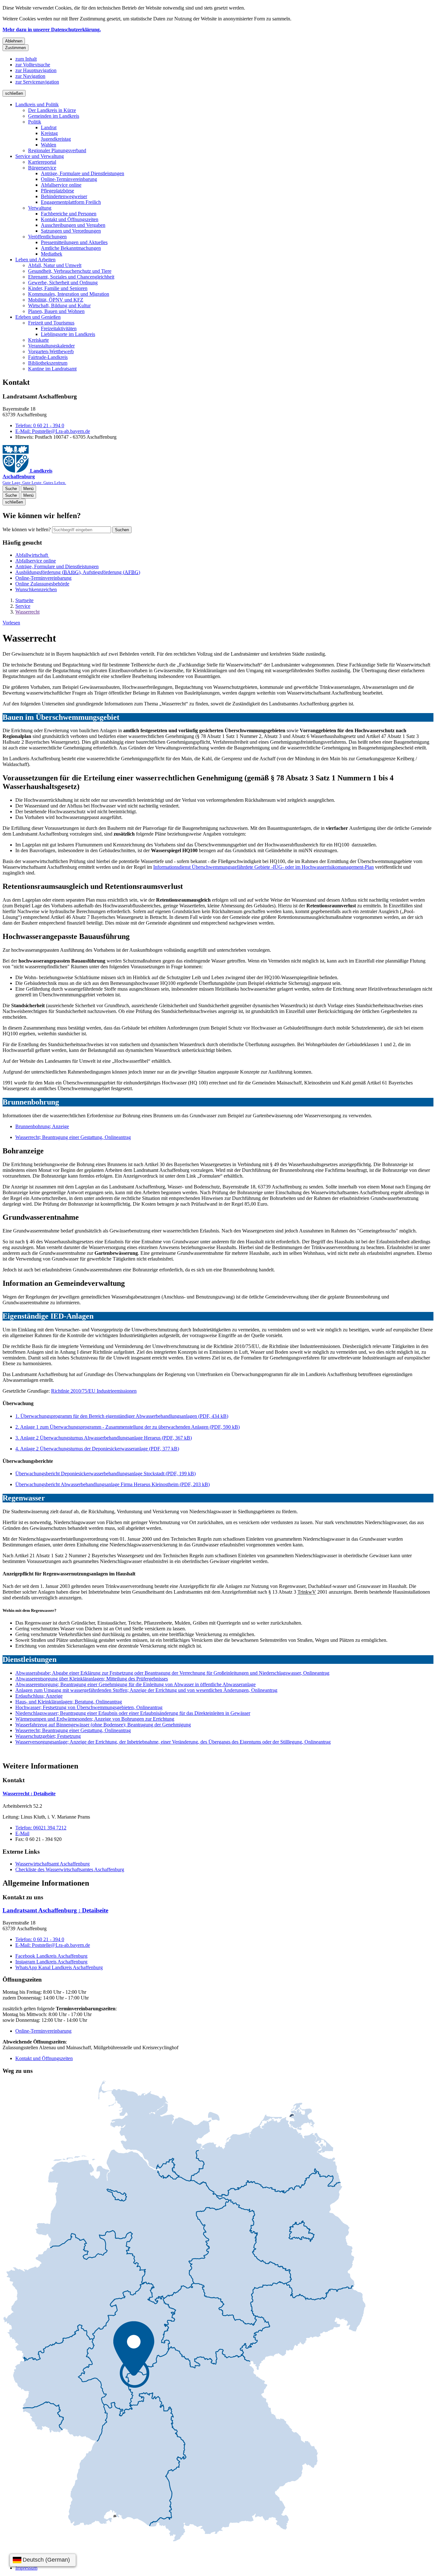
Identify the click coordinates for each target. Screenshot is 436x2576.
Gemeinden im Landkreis (54, 116)
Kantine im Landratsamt (52, 369)
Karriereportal (42, 162)
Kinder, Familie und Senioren (58, 288)
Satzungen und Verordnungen (71, 231)
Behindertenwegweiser (64, 196)
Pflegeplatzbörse (57, 191)
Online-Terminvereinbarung (69, 179)
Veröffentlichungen (47, 237)
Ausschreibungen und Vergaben (73, 225)
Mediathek (52, 254)
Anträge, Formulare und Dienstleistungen (83, 173)
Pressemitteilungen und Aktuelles (74, 242)
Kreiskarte (38, 340)
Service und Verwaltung (40, 156)
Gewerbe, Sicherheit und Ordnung (63, 283)
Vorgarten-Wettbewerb (51, 351)
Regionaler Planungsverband (57, 150)
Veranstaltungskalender (51, 346)
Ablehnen (14, 41)
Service (23, 606)
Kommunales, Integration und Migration (69, 294)
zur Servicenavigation (37, 82)
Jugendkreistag (56, 139)
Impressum (26, 2568)
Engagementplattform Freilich (71, 202)
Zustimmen (15, 48)
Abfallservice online (61, 185)
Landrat (49, 127)
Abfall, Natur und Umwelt (55, 265)
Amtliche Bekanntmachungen (71, 248)
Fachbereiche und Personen (69, 214)
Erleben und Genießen (38, 317)
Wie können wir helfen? (27, 529)
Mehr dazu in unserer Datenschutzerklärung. (52, 30)
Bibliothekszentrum (48, 363)
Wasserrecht (27, 612)
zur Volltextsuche (33, 65)
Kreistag (49, 133)
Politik (35, 122)
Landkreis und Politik (37, 104)
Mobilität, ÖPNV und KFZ (56, 300)
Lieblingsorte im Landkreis (68, 334)
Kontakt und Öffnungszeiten (70, 219)
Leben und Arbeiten (35, 260)
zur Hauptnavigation (36, 70)
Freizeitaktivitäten (59, 328)
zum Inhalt (26, 59)
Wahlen (49, 145)
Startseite (24, 600)
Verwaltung (40, 208)
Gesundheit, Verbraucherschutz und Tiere (70, 271)
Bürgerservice (42, 168)
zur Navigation (30, 76)
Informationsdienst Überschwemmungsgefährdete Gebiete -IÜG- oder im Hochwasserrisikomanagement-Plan (263, 867)
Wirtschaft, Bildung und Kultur (59, 305)
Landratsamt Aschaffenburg (55, 1910)
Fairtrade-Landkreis (48, 357)
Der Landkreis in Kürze (52, 110)
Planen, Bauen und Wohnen (56, 311)
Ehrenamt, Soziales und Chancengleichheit (71, 277)
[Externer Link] (184, 2312)
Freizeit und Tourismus (51, 323)
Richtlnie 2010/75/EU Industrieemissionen (94, 1391)
